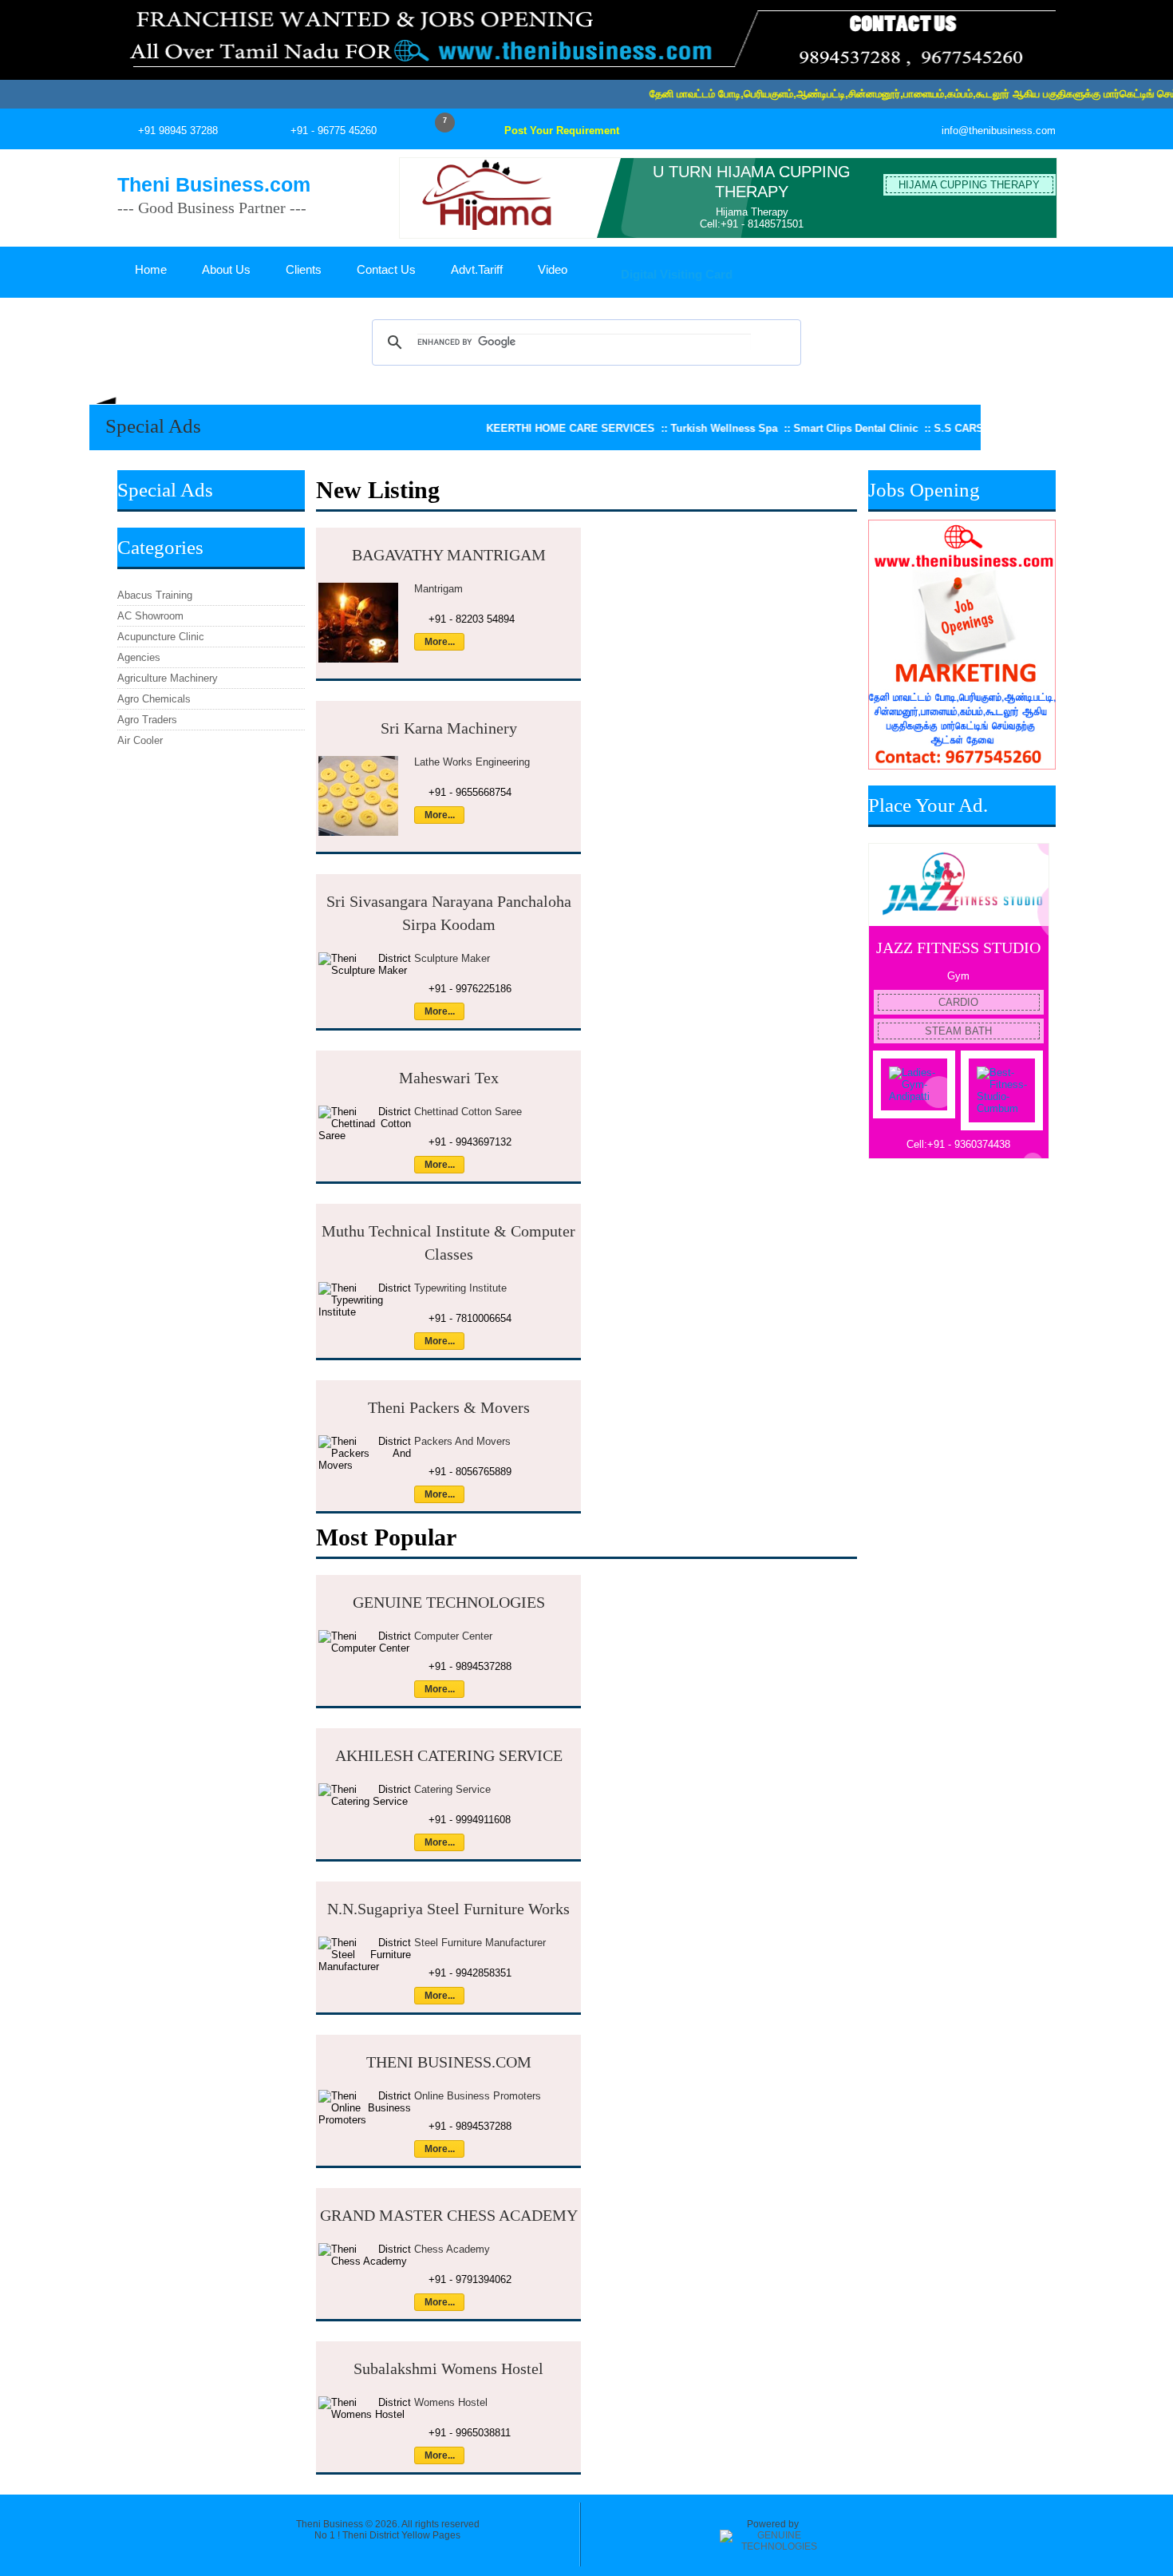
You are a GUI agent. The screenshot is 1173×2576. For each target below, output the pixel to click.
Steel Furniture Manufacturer (480, 1943)
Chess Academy (452, 2249)
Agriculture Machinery (168, 678)
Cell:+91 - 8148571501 (752, 224)
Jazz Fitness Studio (958, 948)
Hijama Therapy (752, 212)
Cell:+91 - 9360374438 (958, 1144)
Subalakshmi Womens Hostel (448, 2368)
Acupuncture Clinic (161, 637)
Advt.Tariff (477, 269)
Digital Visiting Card (675, 274)
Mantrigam (438, 589)
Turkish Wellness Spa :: (665, 428)
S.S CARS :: (899, 428)
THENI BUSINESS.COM (449, 2062)
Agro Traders (147, 720)
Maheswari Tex (449, 1078)
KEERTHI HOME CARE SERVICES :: (511, 428)
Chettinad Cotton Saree (468, 1112)
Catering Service (452, 1789)
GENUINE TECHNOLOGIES (449, 1602)
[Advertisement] (962, 1423)
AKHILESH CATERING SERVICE (449, 1755)
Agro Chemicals (154, 699)
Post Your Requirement (562, 131)
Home (151, 269)
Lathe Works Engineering (472, 762)
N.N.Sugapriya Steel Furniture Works (448, 1909)
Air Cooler (140, 740)
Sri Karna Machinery (449, 728)
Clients (304, 269)
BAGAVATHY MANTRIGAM (449, 555)
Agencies (139, 657)
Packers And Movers (462, 1441)
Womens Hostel (451, 2402)
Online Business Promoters (478, 2096)
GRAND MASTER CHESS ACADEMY (449, 2215)
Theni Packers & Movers (449, 1407)
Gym (958, 976)
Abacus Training (155, 595)
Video (553, 269)
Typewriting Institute (460, 1288)
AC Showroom (150, 616)
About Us (226, 269)
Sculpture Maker (452, 958)
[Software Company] (772, 2546)
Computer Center (453, 1636)
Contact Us (386, 269)
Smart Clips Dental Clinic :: (796, 428)
